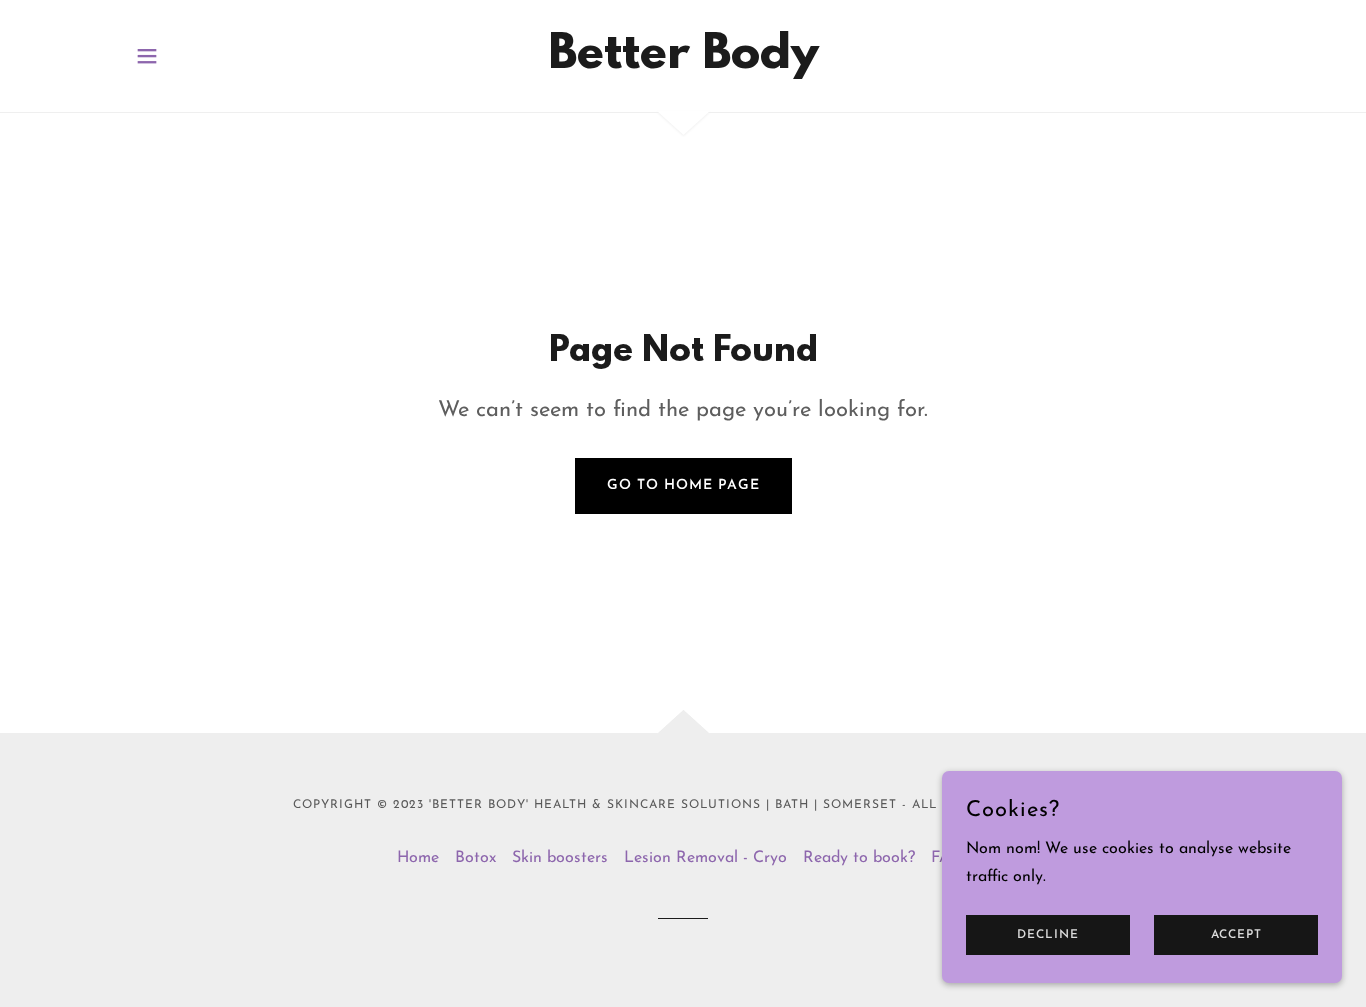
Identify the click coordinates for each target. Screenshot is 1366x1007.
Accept (1236, 935)
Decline (1048, 935)
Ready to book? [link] (859, 858)
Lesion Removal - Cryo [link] (705, 858)
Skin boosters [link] (560, 858)
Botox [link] (475, 858)
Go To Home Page (683, 485)
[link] (683, 64)
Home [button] (418, 858)
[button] (147, 56)
